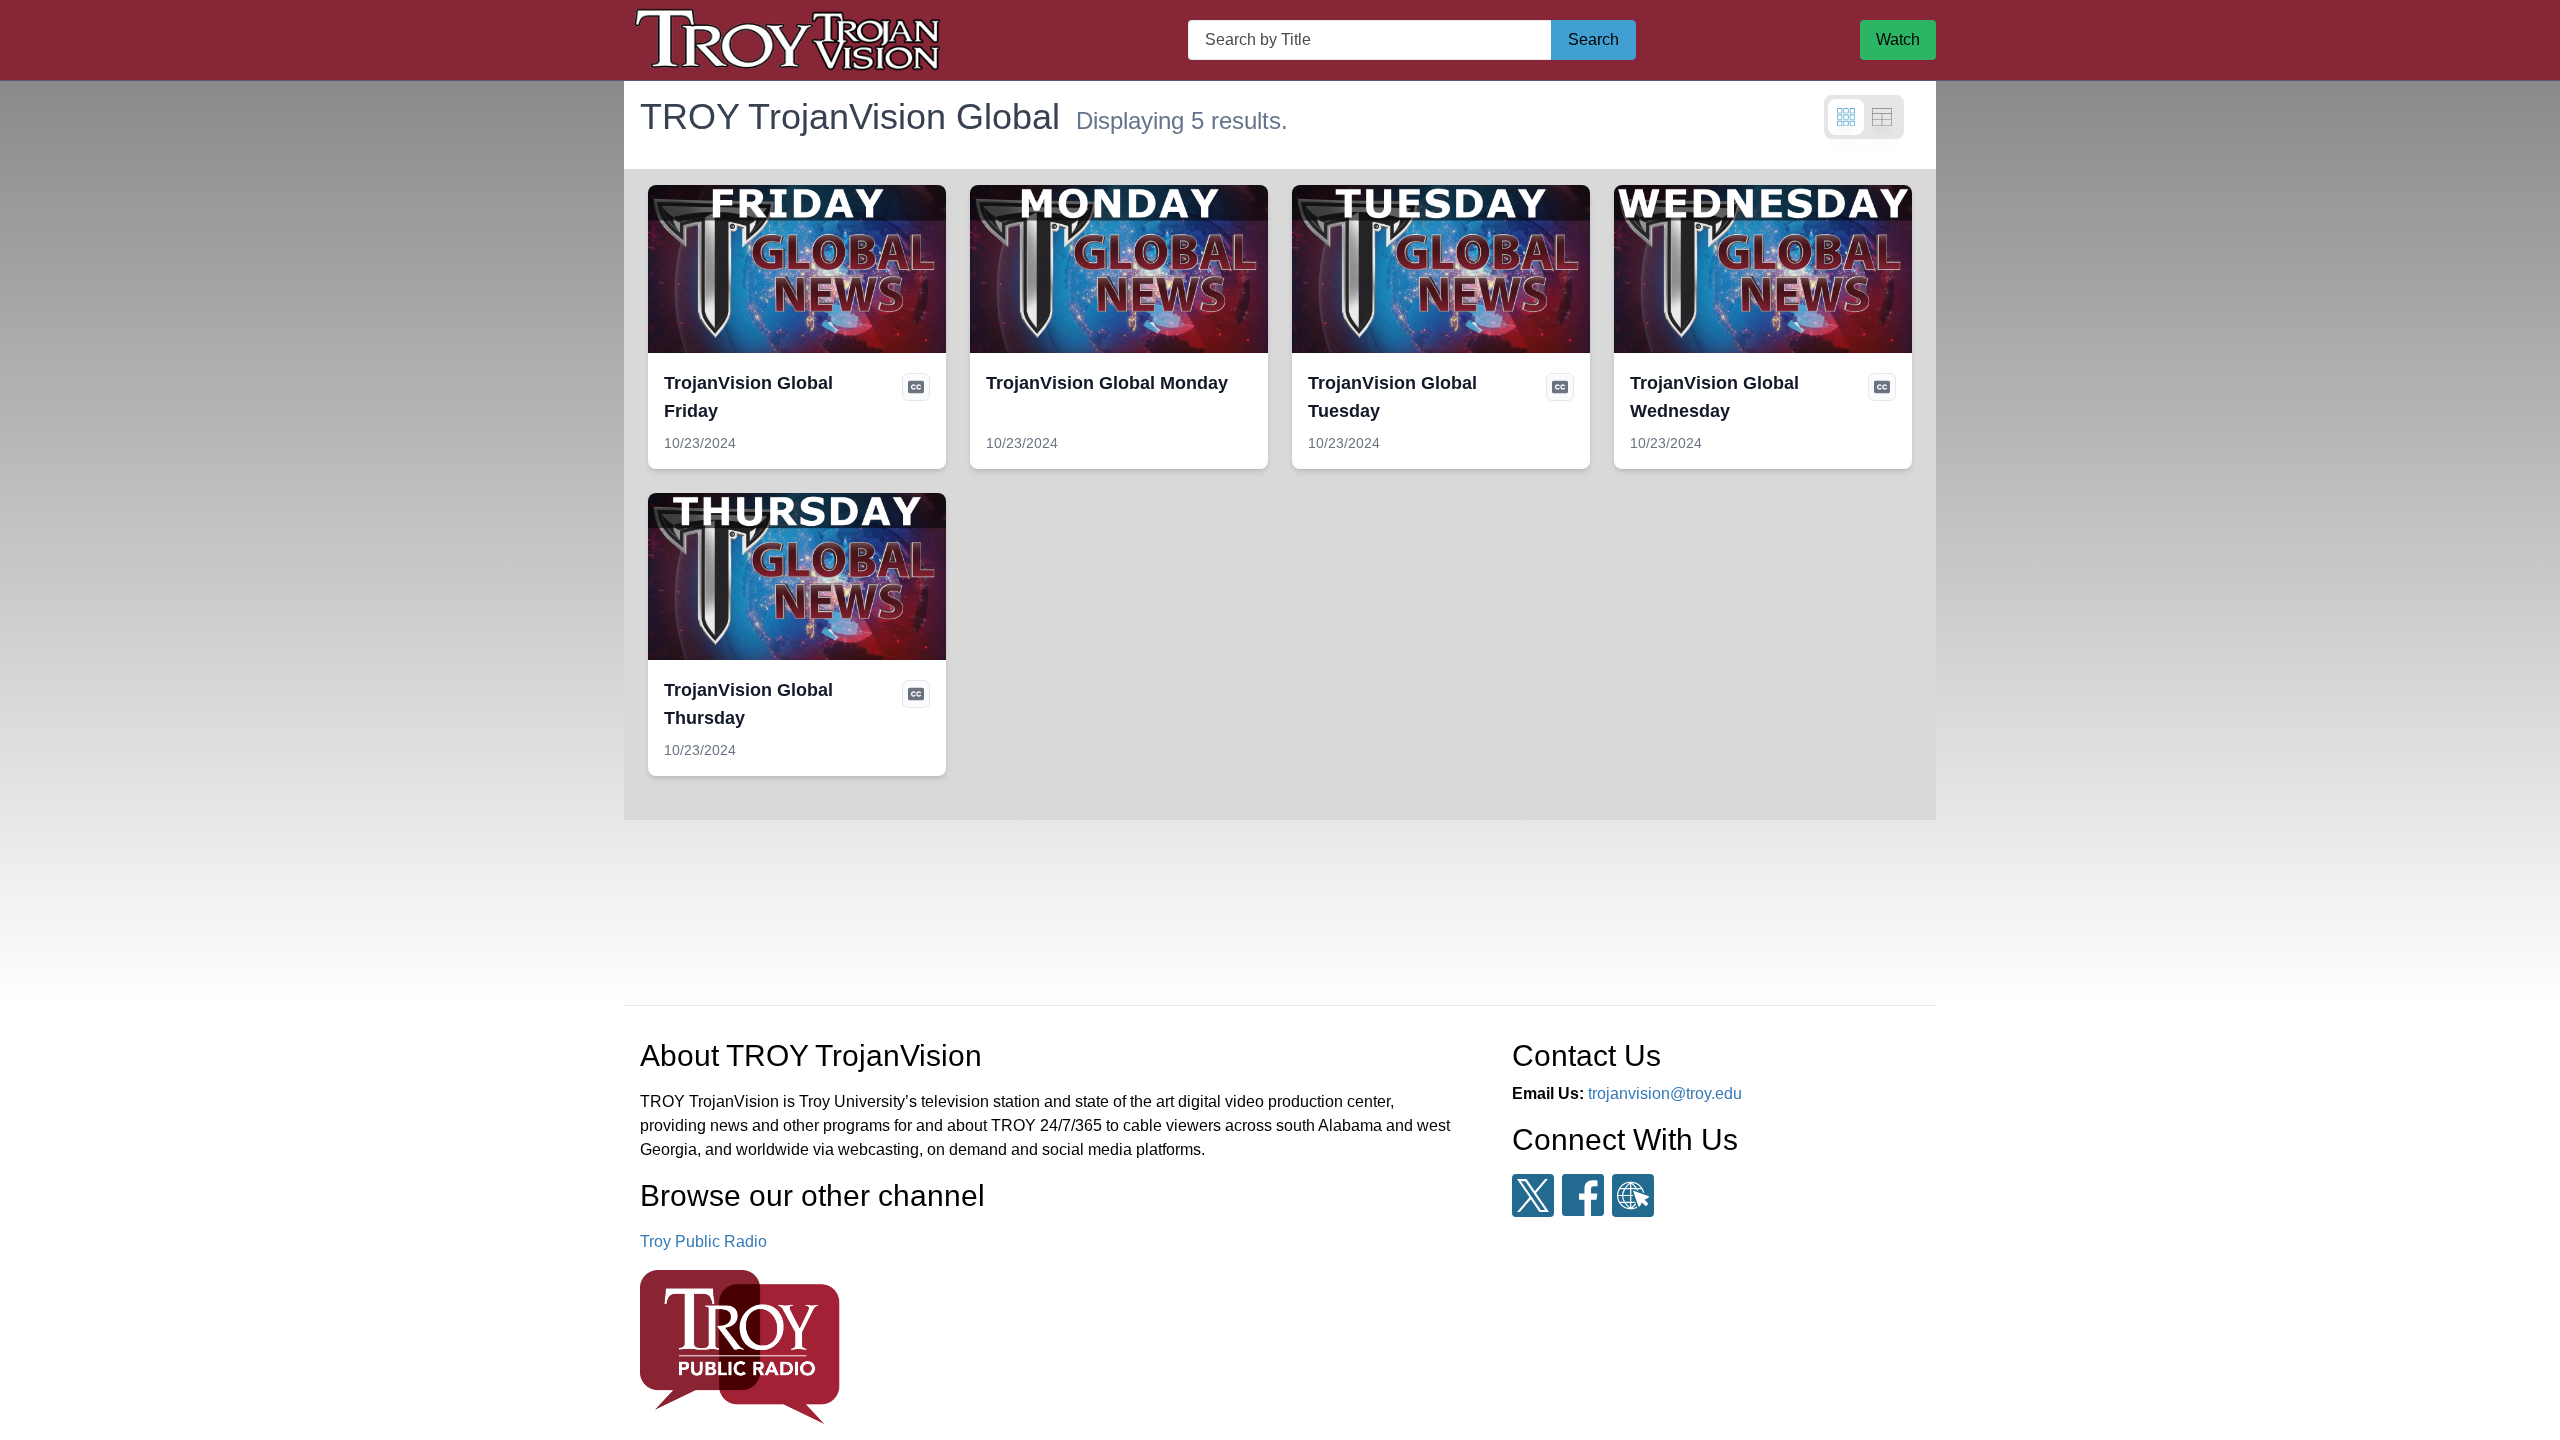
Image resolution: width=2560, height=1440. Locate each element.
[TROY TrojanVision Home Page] (794, 40)
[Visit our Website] (1633, 1195)
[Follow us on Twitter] (1533, 1195)
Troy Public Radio (703, 1241)
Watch (1898, 39)
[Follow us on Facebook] (1583, 1195)
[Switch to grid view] (1846, 117)
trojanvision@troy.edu (1665, 1093)
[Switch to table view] (1882, 117)
